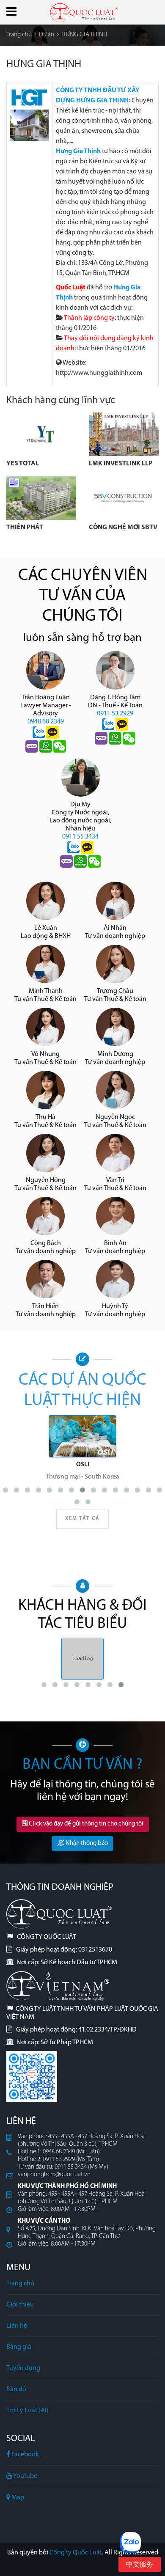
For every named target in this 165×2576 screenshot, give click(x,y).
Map (17, 2498)
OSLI (83, 1465)
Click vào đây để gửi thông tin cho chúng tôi (85, 1824)
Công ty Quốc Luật (76, 2553)
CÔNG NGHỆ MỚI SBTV (124, 528)
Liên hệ (17, 2326)
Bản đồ (16, 2389)
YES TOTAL (23, 464)
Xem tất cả (82, 1519)
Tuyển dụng (23, 2368)
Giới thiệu (20, 2305)
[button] (11, 11)
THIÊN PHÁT (25, 528)
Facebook (25, 2455)
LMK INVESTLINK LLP (121, 464)
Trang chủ (20, 2284)
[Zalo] (39, 733)
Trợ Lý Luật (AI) (27, 2411)
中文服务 (140, 2565)
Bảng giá (19, 2347)
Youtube (25, 2476)
